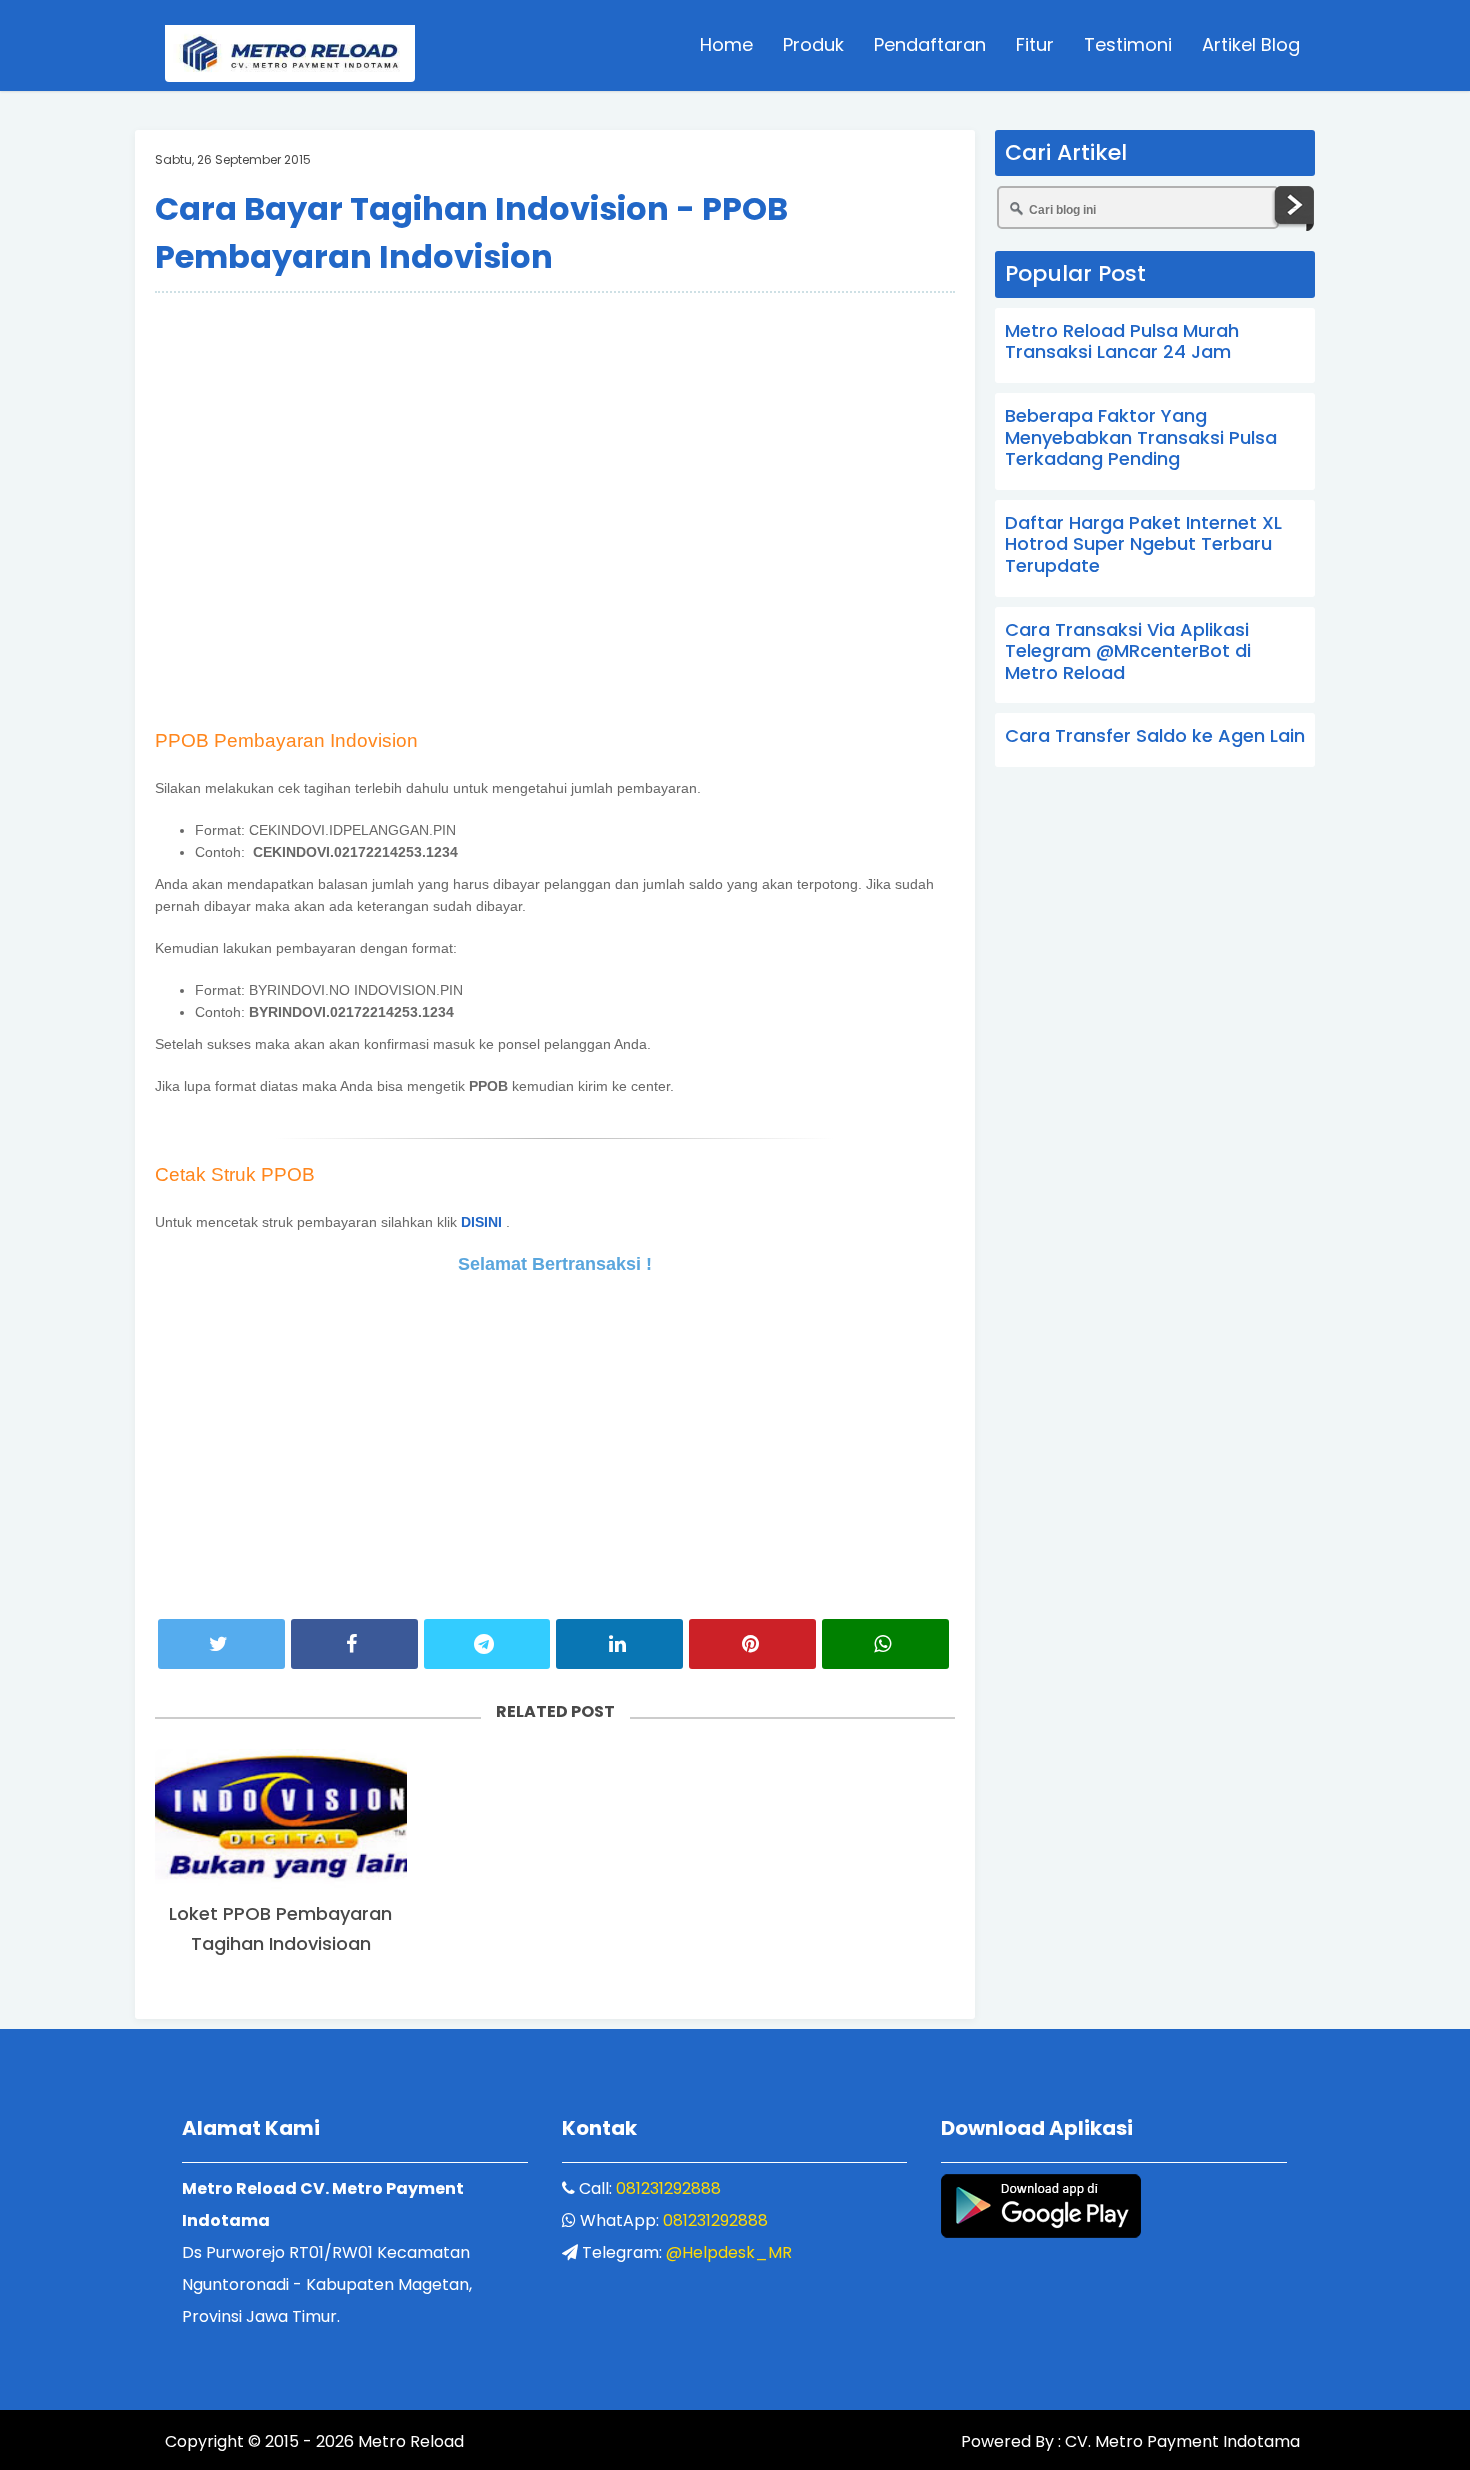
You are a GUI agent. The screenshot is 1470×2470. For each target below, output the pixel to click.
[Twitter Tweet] (221, 1644)
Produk (813, 44)
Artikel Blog (1251, 44)
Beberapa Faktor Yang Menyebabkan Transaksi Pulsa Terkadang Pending (1141, 437)
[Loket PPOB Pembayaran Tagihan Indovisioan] (281, 1820)
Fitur (1035, 44)
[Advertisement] (555, 354)
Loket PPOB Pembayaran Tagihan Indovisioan (280, 1928)
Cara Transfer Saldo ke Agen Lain (1155, 735)
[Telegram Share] (487, 1644)
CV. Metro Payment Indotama (1182, 2441)
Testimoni (1128, 44)
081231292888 (668, 2188)
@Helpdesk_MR (729, 2252)
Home (726, 44)
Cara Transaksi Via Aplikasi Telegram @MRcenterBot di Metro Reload (1128, 651)
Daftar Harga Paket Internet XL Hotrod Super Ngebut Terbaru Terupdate (1143, 544)
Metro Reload (409, 2441)
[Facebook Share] (354, 1644)
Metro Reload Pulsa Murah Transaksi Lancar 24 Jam (1122, 341)
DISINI (481, 1222)
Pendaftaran (930, 44)
